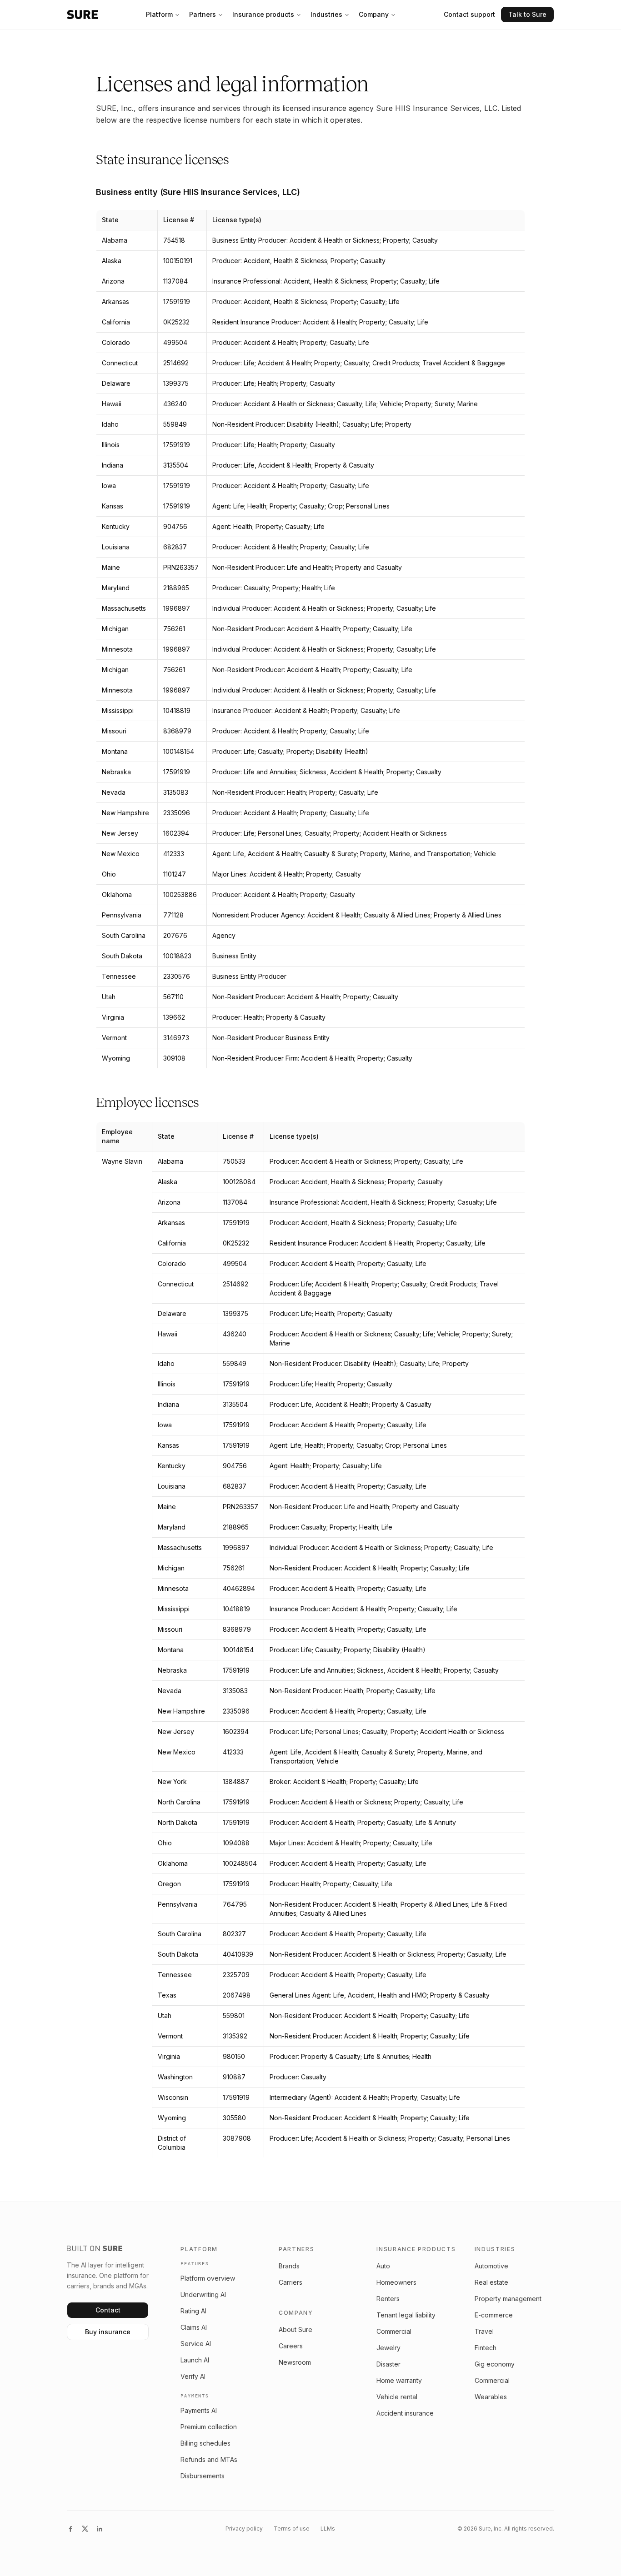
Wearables (491, 2397)
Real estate (491, 2282)
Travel (484, 2331)
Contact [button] (108, 2310)
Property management (508, 2299)
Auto (383, 2266)
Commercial (394, 2331)
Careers (291, 2346)
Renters (388, 2299)
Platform (159, 14)
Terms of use (292, 2529)
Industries (326, 14)
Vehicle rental (397, 2397)
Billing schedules (205, 2443)
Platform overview (208, 2278)
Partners (203, 14)
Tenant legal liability (406, 2315)
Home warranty (399, 2380)
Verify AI (193, 2376)
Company (374, 14)
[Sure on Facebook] (70, 2529)
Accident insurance (405, 2413)
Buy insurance (108, 2332)
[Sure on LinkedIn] (100, 2529)
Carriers (290, 2282)
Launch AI (195, 2360)
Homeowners (396, 2282)
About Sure (295, 2329)
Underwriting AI (203, 2294)
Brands (289, 2266)
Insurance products (263, 14)
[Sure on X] (85, 2529)
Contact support (469, 14)
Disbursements (203, 2476)
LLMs (328, 2529)
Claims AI (194, 2327)
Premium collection (209, 2427)
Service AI (196, 2344)
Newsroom (295, 2362)
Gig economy (495, 2364)
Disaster (388, 2364)
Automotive (491, 2266)
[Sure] (82, 15)
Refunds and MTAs (209, 2459)
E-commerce (494, 2315)
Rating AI (193, 2311)
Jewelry (388, 2348)
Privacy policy (244, 2529)
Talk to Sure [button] (527, 14)
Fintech (486, 2348)
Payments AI (199, 2410)
